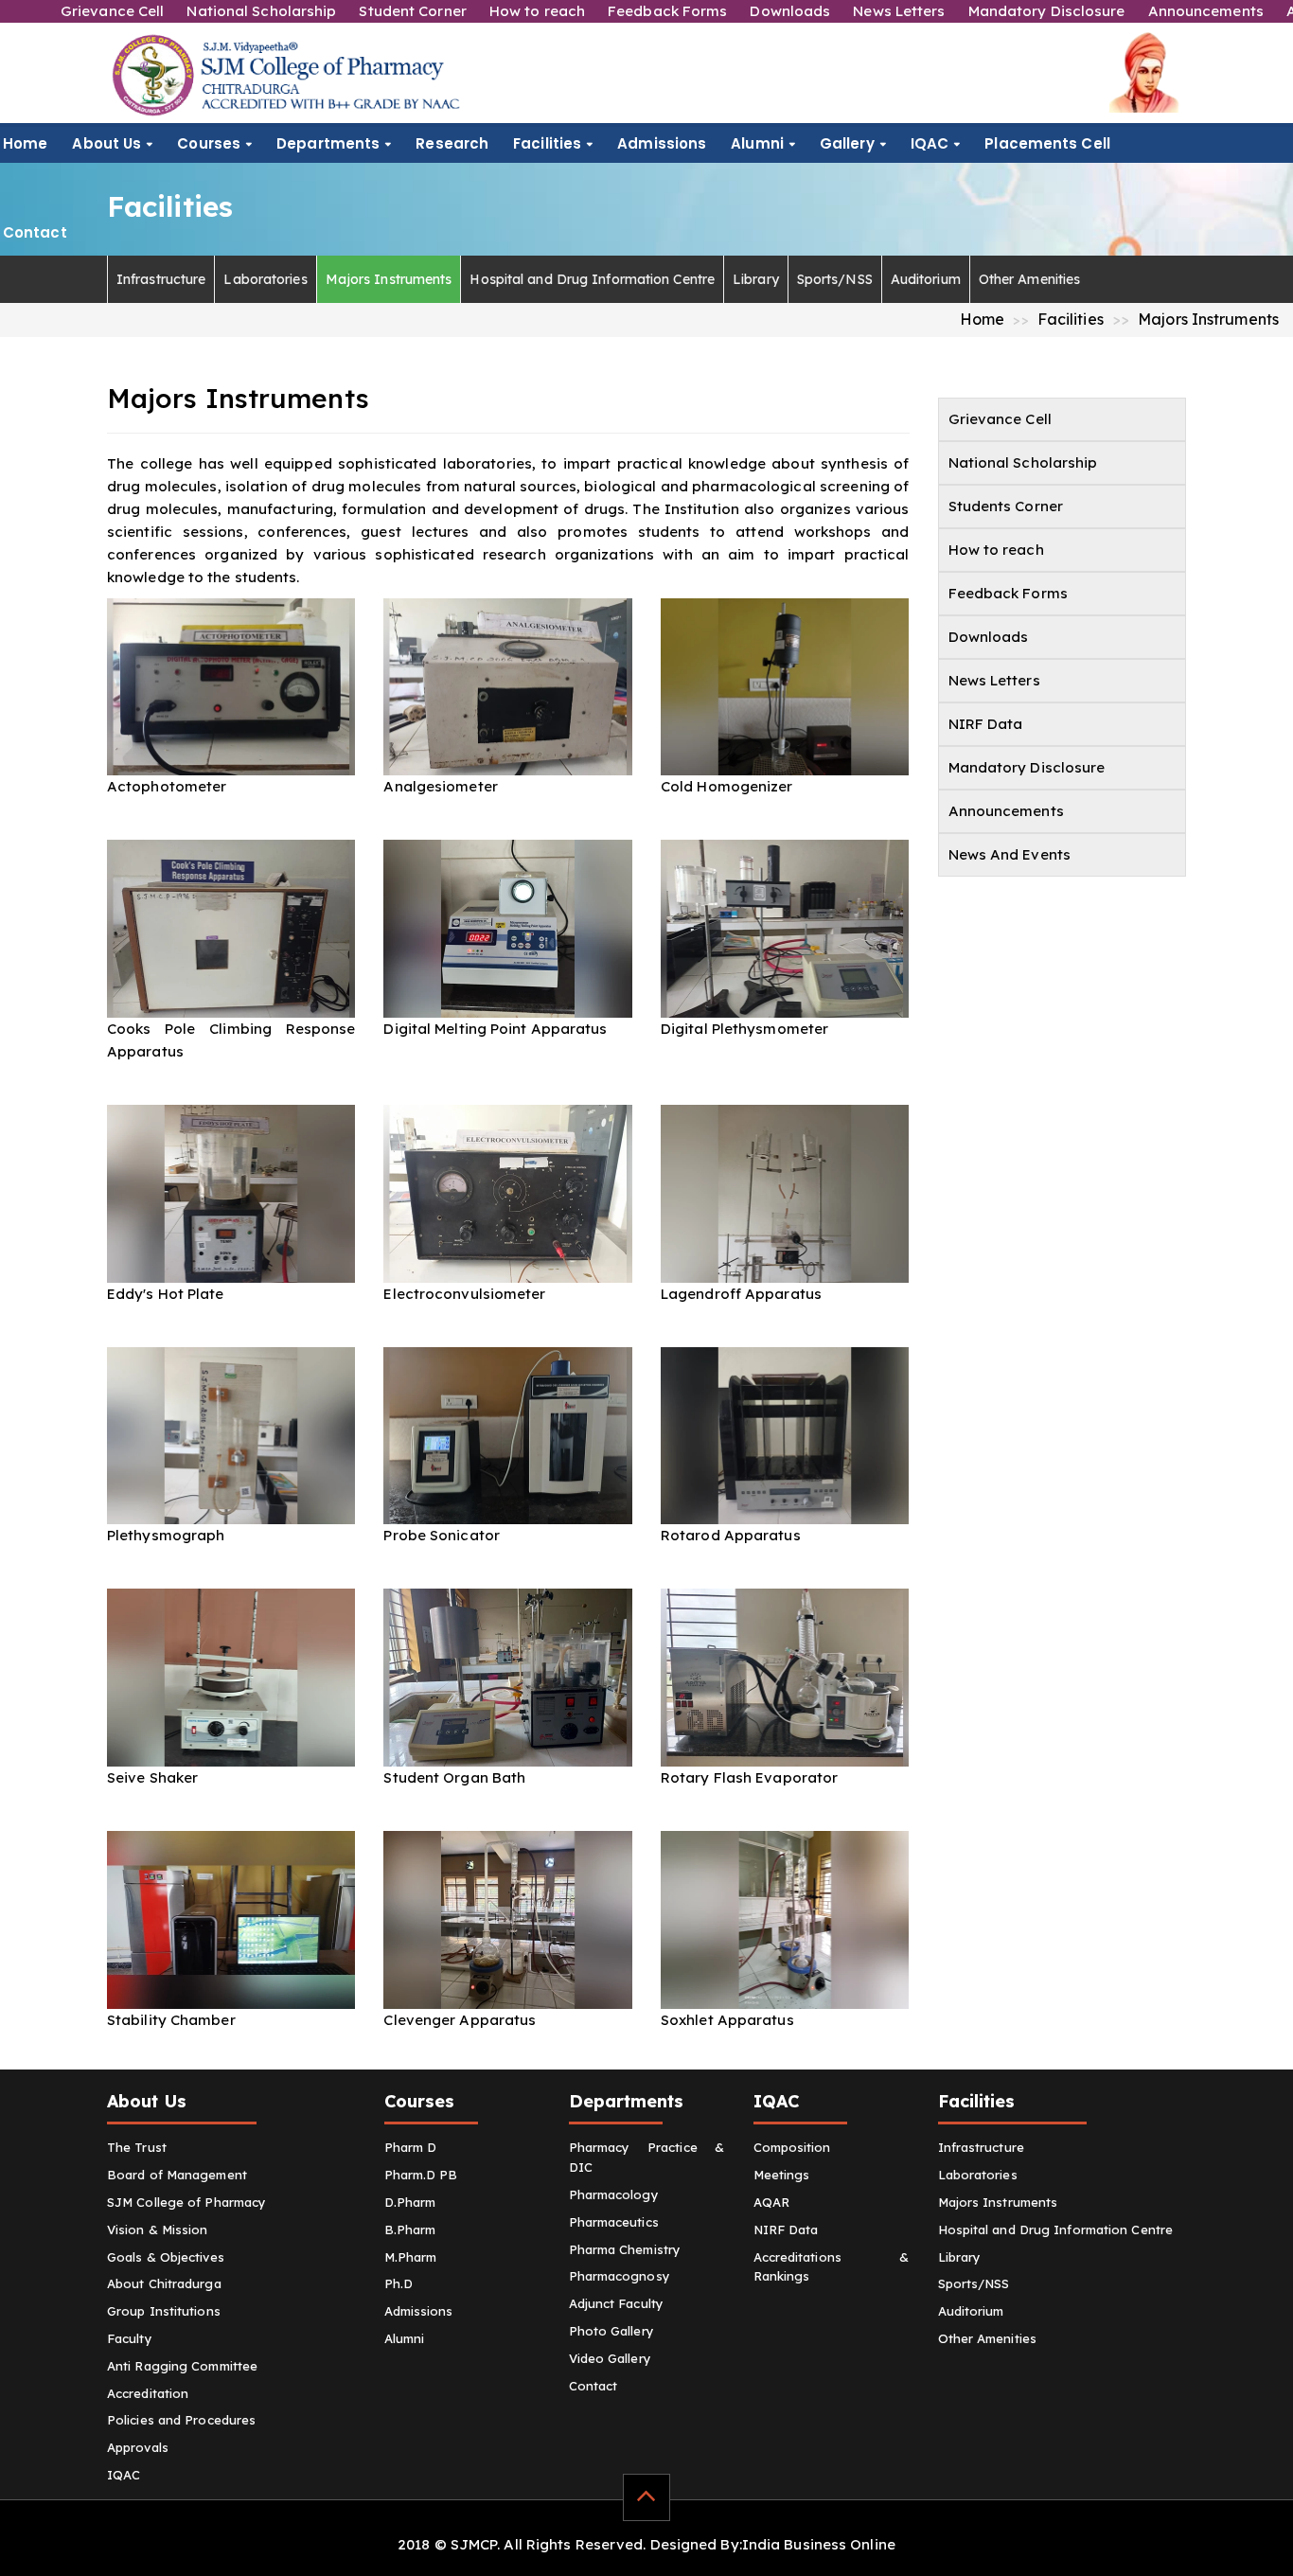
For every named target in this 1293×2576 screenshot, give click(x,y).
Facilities (1071, 319)
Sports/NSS (835, 279)
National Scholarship (261, 11)
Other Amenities (1030, 279)
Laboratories (265, 279)
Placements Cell (1047, 143)
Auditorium (926, 279)
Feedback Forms (667, 11)
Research (452, 143)
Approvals (138, 2447)
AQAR (771, 2202)
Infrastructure (161, 279)
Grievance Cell (112, 11)
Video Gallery (610, 2358)
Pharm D (411, 2147)
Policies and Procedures (181, 2420)
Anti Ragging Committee (182, 2366)
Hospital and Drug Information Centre (592, 279)
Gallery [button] (847, 143)
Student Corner (412, 11)
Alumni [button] (757, 143)
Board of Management (177, 2175)
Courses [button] (209, 143)
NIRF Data (986, 724)
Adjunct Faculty (617, 2303)
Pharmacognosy (620, 2276)
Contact (35, 232)
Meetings (782, 2175)
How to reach (537, 11)
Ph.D (399, 2283)
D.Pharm (410, 2202)
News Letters (899, 11)
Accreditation (148, 2393)
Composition (792, 2147)
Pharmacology (614, 2194)
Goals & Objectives (166, 2257)
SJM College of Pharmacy (186, 2202)
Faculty (130, 2338)
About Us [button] (106, 143)
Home (25, 143)
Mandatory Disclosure (1047, 11)
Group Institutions (164, 2311)
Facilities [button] (547, 143)
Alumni (405, 2338)
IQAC (124, 2475)
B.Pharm (410, 2230)
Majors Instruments (389, 279)
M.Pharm (411, 2257)
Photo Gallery (611, 2331)
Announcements (1206, 11)
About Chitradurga (164, 2283)
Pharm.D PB (421, 2175)
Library (756, 279)
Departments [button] (328, 143)
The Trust (137, 2147)
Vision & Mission (158, 2230)
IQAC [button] (930, 143)
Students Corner (1006, 506)
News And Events (1010, 854)
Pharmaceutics (614, 2222)
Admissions (662, 143)
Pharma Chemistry (625, 2249)
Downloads (790, 11)
